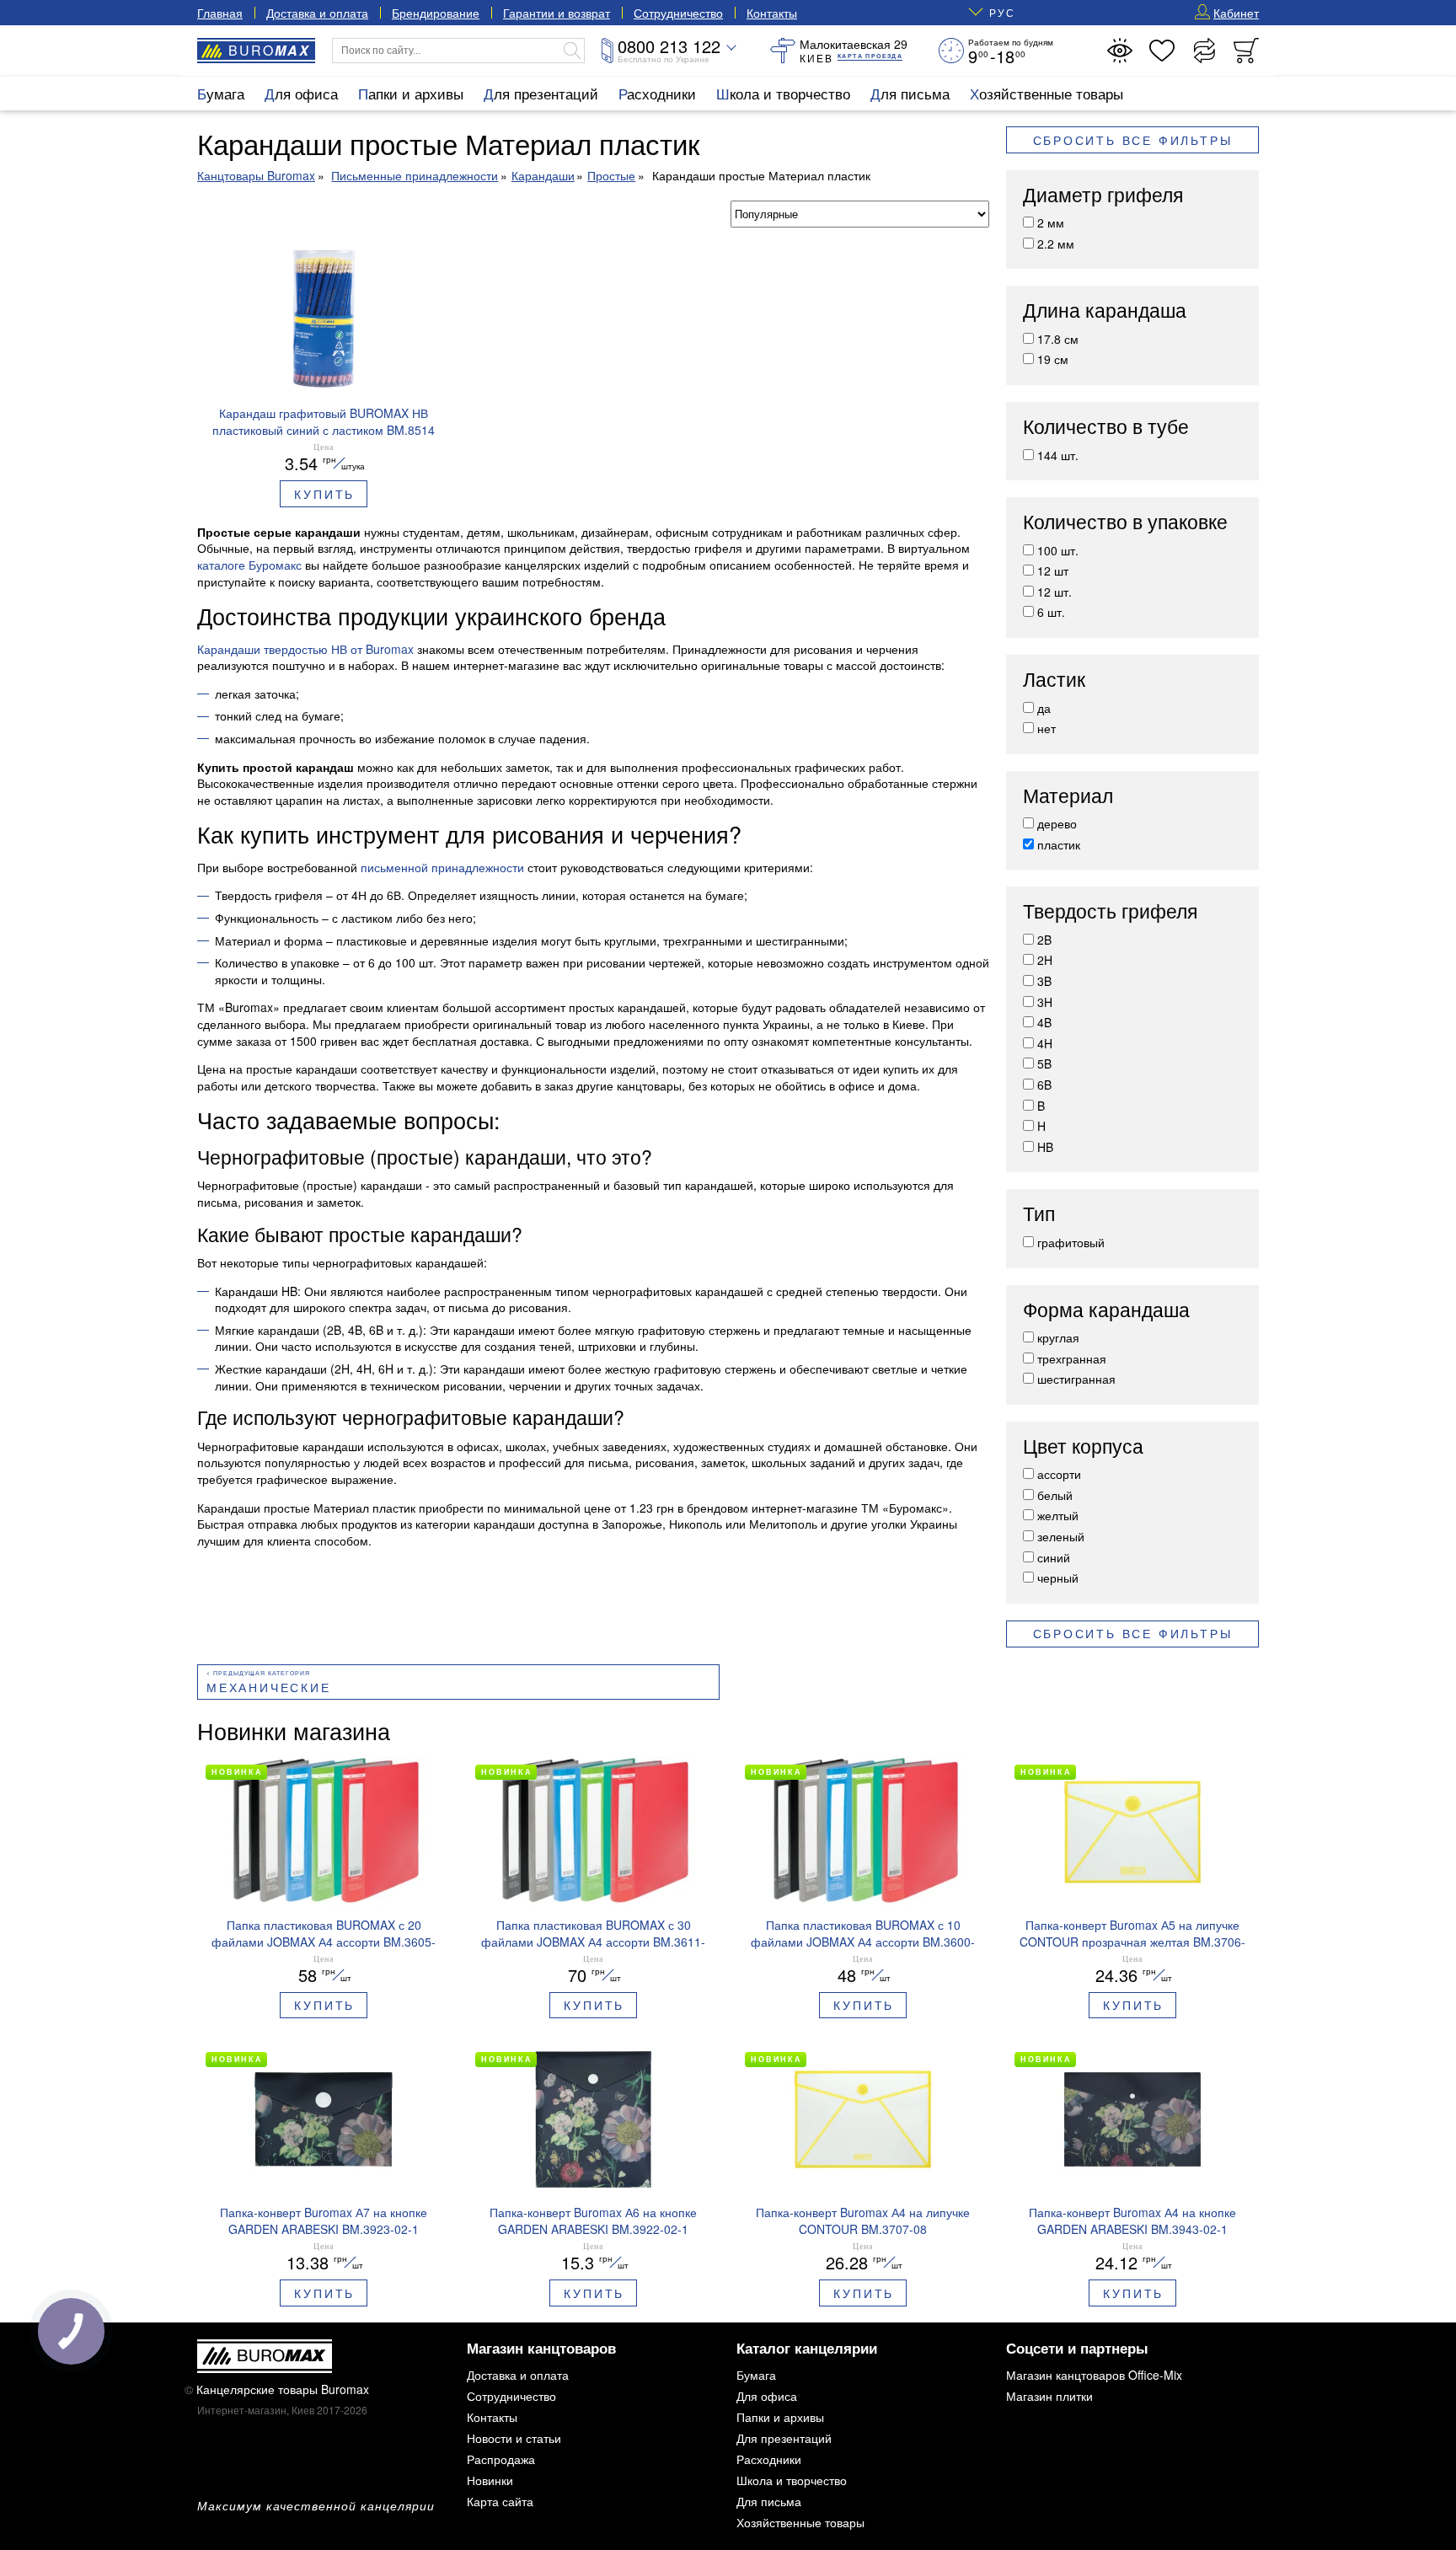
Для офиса (301, 93)
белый (1055, 1495)
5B (1044, 1063)
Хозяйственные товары (1046, 93)
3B (1044, 981)
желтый (1058, 1515)
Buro (269, 50)
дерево (1057, 823)
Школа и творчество (783, 93)
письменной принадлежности (442, 867)
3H (1045, 1002)
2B (1044, 940)
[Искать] (572, 51)
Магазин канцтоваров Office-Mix (1094, 2375)
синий (1054, 1557)
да (1044, 708)
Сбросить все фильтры (1133, 140)
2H (1045, 960)
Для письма (910, 93)
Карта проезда (870, 56)
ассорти (1059, 1474)
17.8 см (1058, 339)
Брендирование (436, 13)
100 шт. (1058, 550)
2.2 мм (1056, 244)
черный (1058, 1578)
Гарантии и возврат (557, 13)
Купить (324, 494)
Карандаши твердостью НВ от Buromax (305, 649)
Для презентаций (541, 93)
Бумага (221, 93)
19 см (1053, 359)
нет (1046, 728)
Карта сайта (500, 2501)
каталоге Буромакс (249, 565)
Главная (220, 13)
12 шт (1053, 571)
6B (1044, 1085)
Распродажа (501, 2459)
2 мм (1051, 222)
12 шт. (1055, 592)
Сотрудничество (678, 13)
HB (1045, 1147)
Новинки (490, 2480)
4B (1044, 1022)
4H (1045, 1043)
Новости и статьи (514, 2438)
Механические (269, 1687)
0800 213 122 (669, 46)
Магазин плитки (1049, 2396)
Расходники (657, 93)
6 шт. (1051, 612)
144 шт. (1058, 455)
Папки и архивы (411, 93)
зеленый (1061, 1536)
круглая (1058, 1337)
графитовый (1071, 1242)
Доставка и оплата (317, 13)
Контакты (772, 13)
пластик (1059, 844)
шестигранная (1076, 1379)
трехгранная (1072, 1358)
